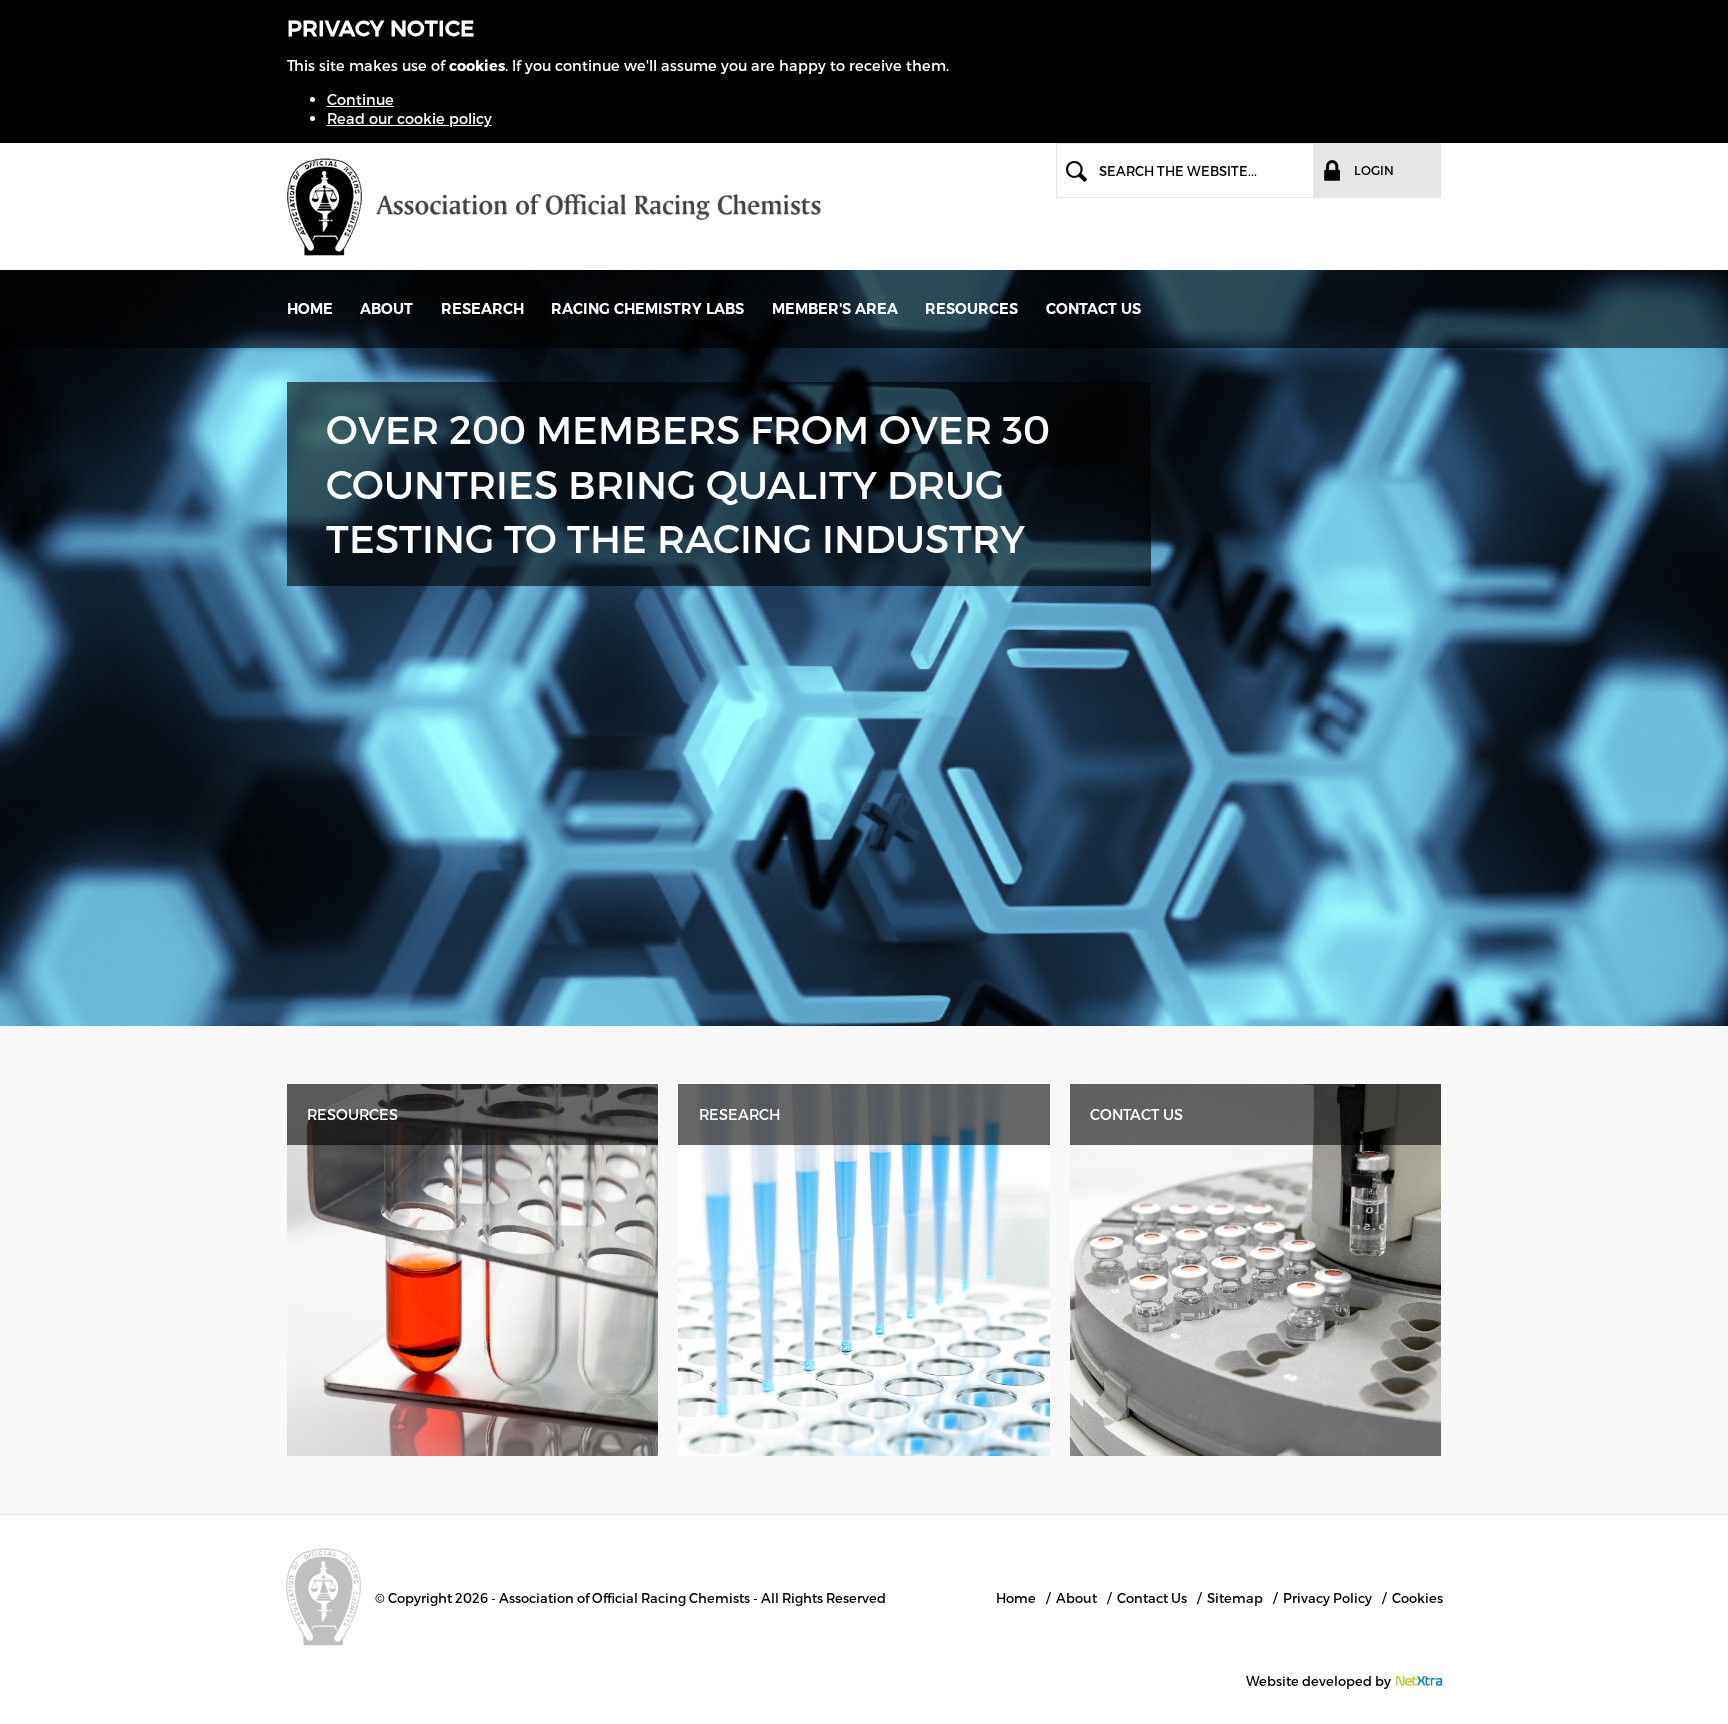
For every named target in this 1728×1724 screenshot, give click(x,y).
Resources (352, 1114)
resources (971, 309)
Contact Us (1093, 309)
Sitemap (1235, 1598)
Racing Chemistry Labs (647, 309)
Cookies (1417, 1598)
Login (1374, 170)
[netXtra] (1418, 1681)
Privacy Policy (1327, 1598)
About (386, 309)
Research (482, 309)
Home (310, 309)
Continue (360, 99)
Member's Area (835, 309)
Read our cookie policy (409, 118)
